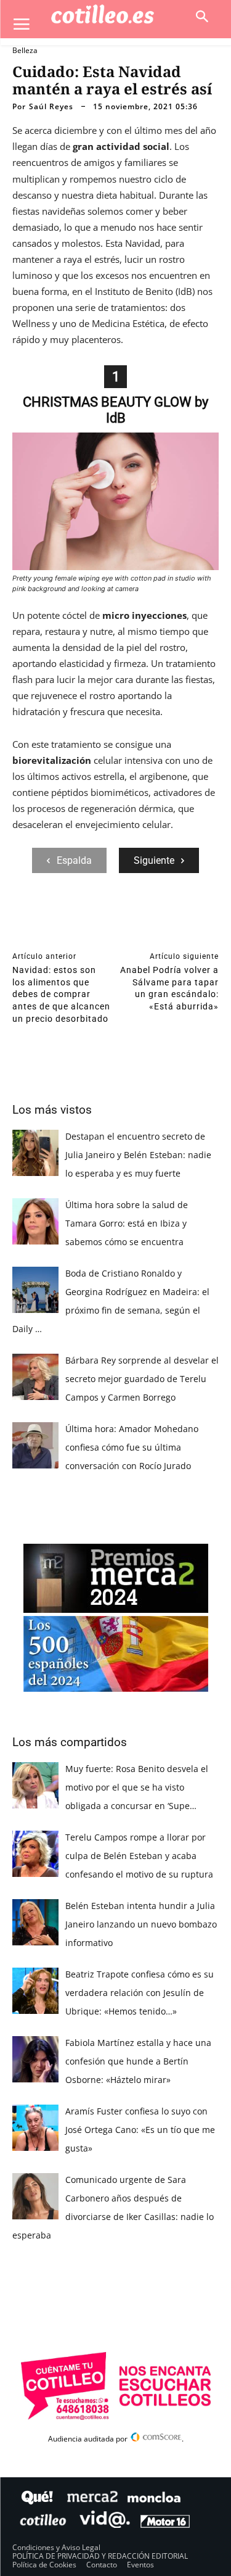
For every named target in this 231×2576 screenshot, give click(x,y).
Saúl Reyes (51, 107)
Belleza (25, 50)
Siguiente (154, 860)
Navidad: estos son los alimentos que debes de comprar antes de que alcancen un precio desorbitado (61, 994)
